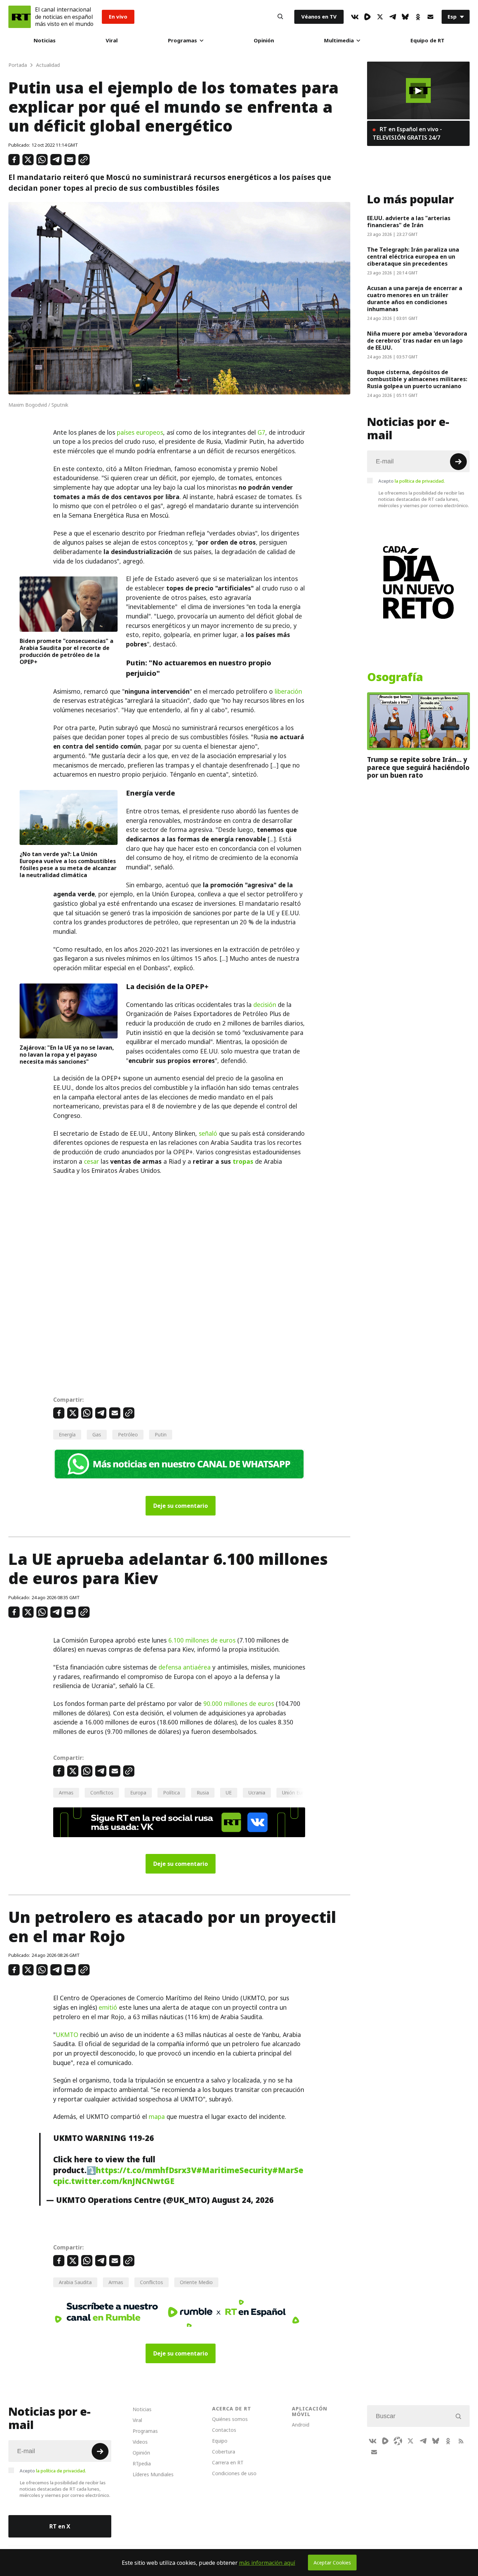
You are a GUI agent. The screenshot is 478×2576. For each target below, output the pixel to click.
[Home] (20, 17)
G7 (261, 433)
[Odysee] (398, 2441)
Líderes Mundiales (153, 2474)
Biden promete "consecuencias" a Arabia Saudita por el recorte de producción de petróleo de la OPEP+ (66, 651)
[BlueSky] (405, 17)
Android (301, 2425)
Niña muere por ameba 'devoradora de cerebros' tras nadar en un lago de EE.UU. (417, 341)
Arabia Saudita (75, 2282)
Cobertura (224, 2452)
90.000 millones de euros (239, 1704)
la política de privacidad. (420, 481)
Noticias (45, 40)
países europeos (140, 433)
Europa (138, 1793)
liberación (288, 692)
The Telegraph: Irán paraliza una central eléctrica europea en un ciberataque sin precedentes (413, 257)
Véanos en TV (319, 17)
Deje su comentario (181, 1506)
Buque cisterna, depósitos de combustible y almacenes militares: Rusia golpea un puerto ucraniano (417, 379)
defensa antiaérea (185, 1667)
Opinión (264, 40)
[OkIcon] (418, 17)
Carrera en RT (228, 2462)
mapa (157, 2117)
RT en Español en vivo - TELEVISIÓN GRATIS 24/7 (407, 133)
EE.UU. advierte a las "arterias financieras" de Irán (409, 222)
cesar (92, 1162)
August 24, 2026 (243, 2200)
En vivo (118, 17)
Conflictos (102, 1793)
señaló (208, 1134)
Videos (140, 2442)
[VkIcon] (355, 17)
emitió (108, 2008)
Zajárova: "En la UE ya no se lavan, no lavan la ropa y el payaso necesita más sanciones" (67, 1055)
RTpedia (142, 2463)
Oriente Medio (196, 2282)
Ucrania (257, 1793)
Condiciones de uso (234, 2473)
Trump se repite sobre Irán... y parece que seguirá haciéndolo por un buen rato (418, 767)
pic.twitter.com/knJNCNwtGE (116, 2181)
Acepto (412, 481)
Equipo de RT (427, 40)
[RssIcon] (461, 2441)
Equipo (220, 2441)
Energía (67, 1434)
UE (229, 1793)
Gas (97, 1434)
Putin (161, 1434)
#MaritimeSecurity (234, 2170)
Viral (112, 40)
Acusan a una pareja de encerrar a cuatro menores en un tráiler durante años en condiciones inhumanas (415, 299)
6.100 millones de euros (202, 1640)
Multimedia (339, 40)
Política (171, 1793)
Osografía (395, 677)
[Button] (280, 17)
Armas (66, 1793)
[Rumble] (367, 17)
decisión (265, 1005)
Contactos (224, 2430)
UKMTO (67, 2035)
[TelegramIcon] (393, 17)
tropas (243, 1162)
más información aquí (267, 2563)
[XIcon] (380, 17)
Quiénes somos (230, 2419)
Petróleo (128, 1434)
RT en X (60, 2526)
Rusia (203, 1793)
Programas (182, 40)
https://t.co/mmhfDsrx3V (146, 2170)
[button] (418, 91)
